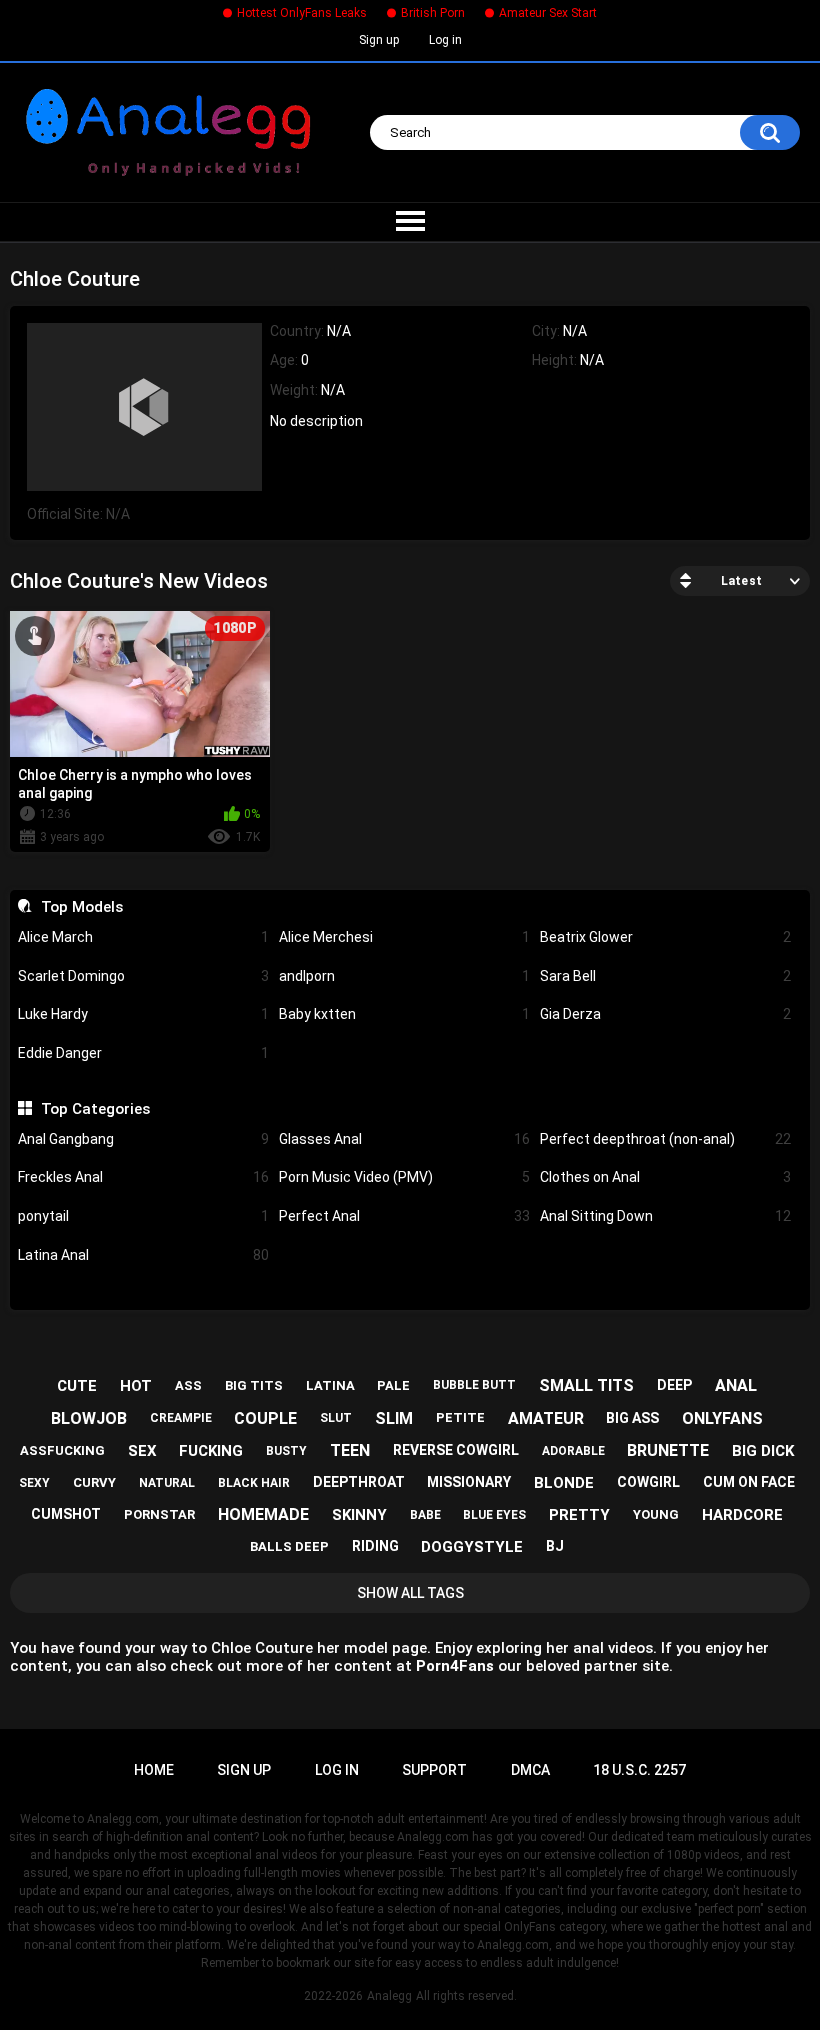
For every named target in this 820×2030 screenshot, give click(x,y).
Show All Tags (410, 1593)
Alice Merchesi (404, 937)
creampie (181, 1418)
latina (330, 1385)
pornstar (159, 1514)
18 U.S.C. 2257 (639, 1770)
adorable (573, 1451)
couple (265, 1418)
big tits (254, 1385)
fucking (211, 1451)
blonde (564, 1483)
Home (154, 1770)
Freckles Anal (143, 1177)
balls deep (289, 1546)
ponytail (143, 1216)
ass (188, 1385)
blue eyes (494, 1515)
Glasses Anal (404, 1139)
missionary (469, 1482)
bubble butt (474, 1385)
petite (460, 1417)
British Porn (433, 13)
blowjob (89, 1418)
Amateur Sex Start (548, 13)
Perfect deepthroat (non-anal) (665, 1139)
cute (77, 1386)
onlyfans (722, 1418)
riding (375, 1546)
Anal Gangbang (143, 1139)
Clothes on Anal (665, 1177)
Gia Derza (665, 1014)
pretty (579, 1515)
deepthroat (359, 1482)
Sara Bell (665, 976)
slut (336, 1418)
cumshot (66, 1514)
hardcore (742, 1515)
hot (136, 1386)
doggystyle (472, 1547)
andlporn (404, 976)
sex (142, 1451)
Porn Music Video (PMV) (404, 1177)
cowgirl (648, 1482)
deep (674, 1385)
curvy (94, 1482)
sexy (34, 1483)
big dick (763, 1451)
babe (425, 1515)
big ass (632, 1418)
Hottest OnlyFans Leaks (302, 13)
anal (736, 1385)
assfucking (62, 1450)
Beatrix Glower (665, 937)
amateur (546, 1418)
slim (394, 1418)
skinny (359, 1515)
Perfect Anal (404, 1216)
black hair (254, 1483)
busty (286, 1451)
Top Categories (95, 1109)
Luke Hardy (143, 1014)
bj (555, 1546)
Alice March (143, 937)
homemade (263, 1514)
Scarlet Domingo (143, 976)
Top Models (81, 907)
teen (350, 1450)
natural (167, 1483)
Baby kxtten (404, 1014)
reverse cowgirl (456, 1450)
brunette (668, 1450)
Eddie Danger (143, 1053)
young (656, 1514)
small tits (586, 1385)
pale (393, 1385)
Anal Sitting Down (665, 1216)
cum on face (749, 1482)
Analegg (389, 1996)
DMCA (530, 1770)
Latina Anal (143, 1255)
